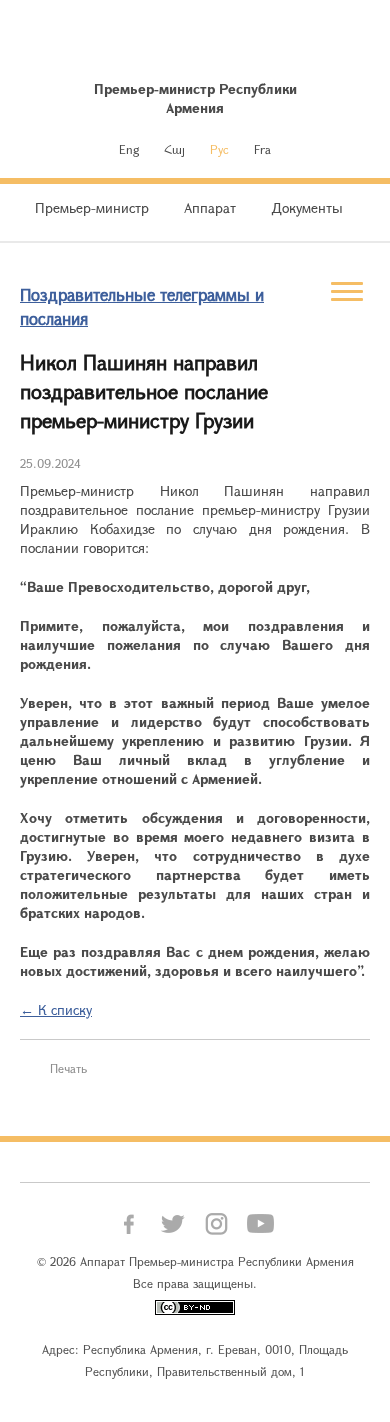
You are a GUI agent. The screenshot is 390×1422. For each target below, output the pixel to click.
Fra (262, 149)
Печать (68, 1068)
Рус (219, 149)
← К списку (56, 1009)
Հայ (174, 149)
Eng (129, 149)
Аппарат (210, 207)
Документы (307, 207)
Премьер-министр (92, 207)
